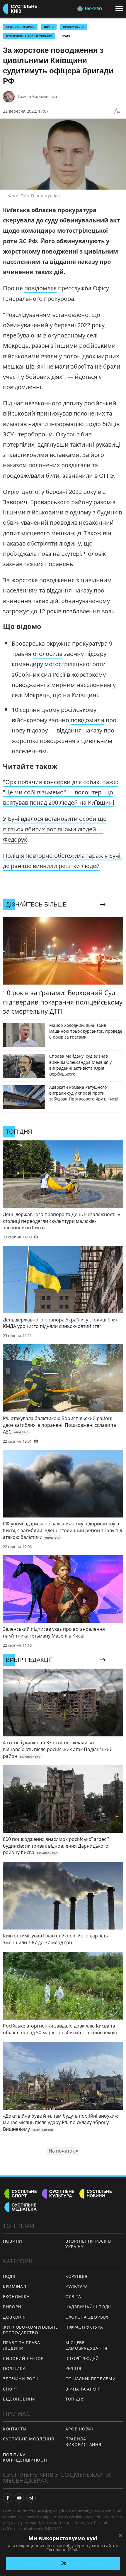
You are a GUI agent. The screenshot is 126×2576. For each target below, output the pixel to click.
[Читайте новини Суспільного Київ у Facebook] (8, 2498)
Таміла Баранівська (37, 96)
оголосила (48, 654)
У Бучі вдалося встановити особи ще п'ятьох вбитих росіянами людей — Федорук (55, 829)
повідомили (87, 720)
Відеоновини (19, 2399)
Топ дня (75, 2399)
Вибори (12, 2307)
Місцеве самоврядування (86, 2345)
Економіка (16, 2296)
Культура (77, 2287)
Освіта (73, 2296)
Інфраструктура (84, 2327)
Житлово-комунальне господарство (30, 2330)
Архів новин (80, 2429)
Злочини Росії (21, 2379)
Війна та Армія (83, 2389)
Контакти (15, 2429)
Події (66, 36)
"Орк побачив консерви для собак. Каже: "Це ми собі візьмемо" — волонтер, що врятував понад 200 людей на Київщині (61, 792)
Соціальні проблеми (91, 2379)
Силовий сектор (23, 2358)
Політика (14, 2368)
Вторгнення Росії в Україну (29, 36)
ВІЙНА (49, 27)
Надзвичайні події (88, 2307)
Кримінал (15, 2287)
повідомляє (40, 288)
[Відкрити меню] (121, 9)
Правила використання (83, 2442)
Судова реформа (20, 27)
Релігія (73, 2368)
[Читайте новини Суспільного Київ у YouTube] (19, 2498)
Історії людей (82, 2358)
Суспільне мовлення (29, 2439)
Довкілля (14, 2317)
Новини (13, 2241)
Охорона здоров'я (88, 2317)
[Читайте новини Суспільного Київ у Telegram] (31, 2498)
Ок (63, 2563)
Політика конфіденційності (25, 2457)
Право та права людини (22, 2345)
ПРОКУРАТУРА (74, 27)
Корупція (76, 2276)
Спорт (10, 2389)
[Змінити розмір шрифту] (117, 111)
